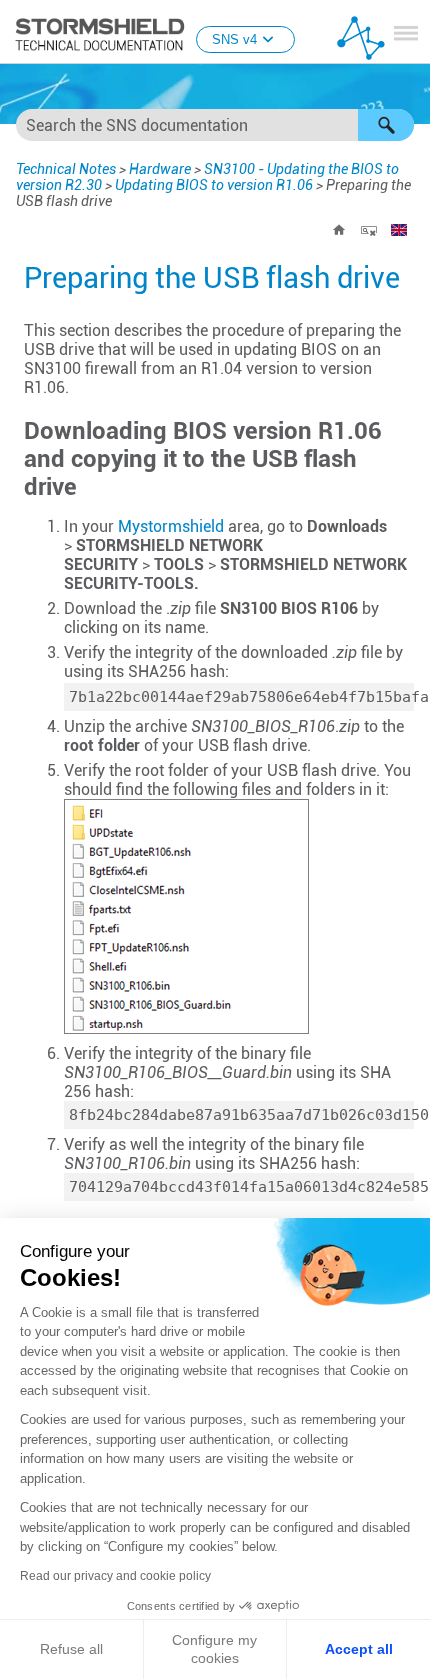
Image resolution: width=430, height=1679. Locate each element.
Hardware (160, 169)
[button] (386, 125)
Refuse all (71, 1649)
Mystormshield (171, 526)
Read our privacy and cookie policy (115, 1576)
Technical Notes (66, 169)
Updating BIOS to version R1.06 (214, 185)
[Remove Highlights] (369, 230)
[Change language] (399, 230)
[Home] (339, 230)
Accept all (359, 1649)
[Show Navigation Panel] (406, 33)
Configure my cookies (214, 1649)
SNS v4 (234, 39)
